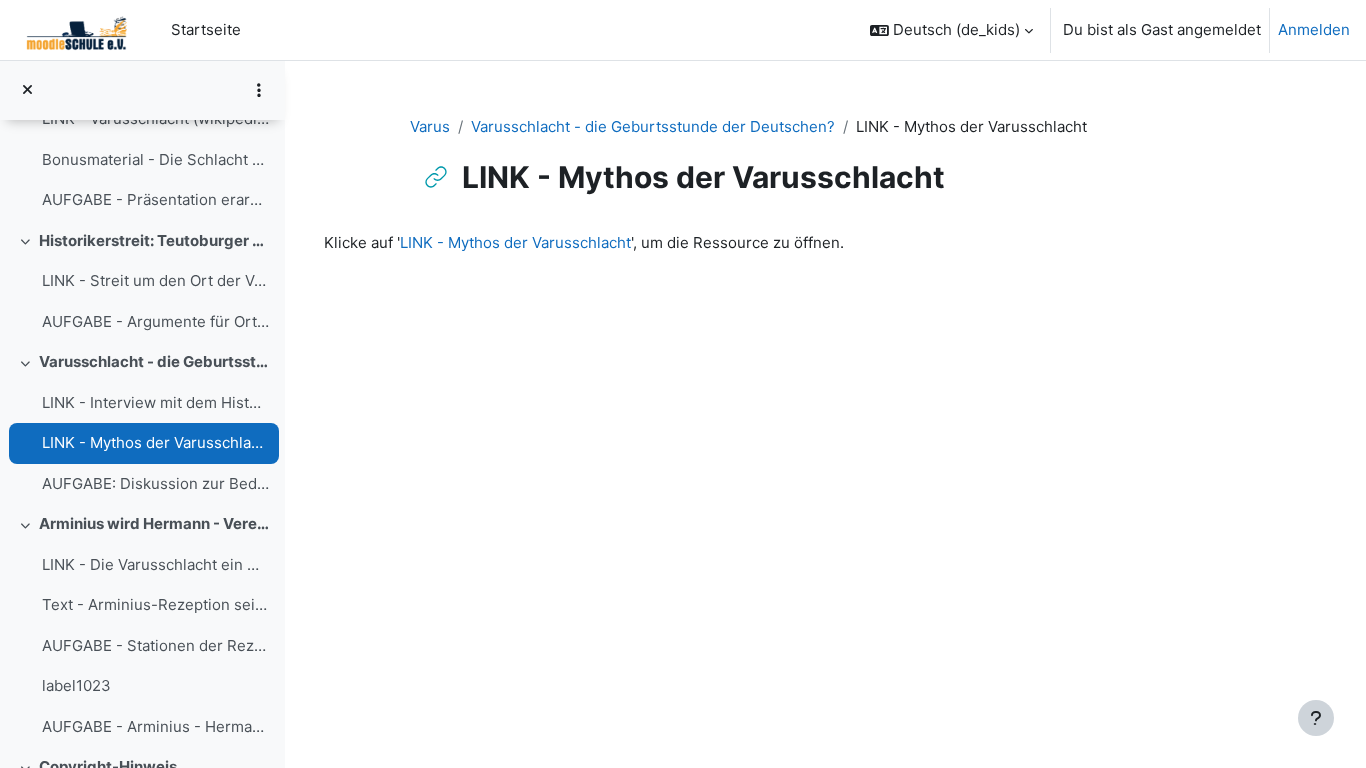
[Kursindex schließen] (27, 90)
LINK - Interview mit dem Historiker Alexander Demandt (155, 402)
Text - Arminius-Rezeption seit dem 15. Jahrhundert (155, 604)
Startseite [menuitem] (206, 29)
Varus (430, 126)
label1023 (76, 685)
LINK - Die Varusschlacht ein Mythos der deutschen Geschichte (155, 564)
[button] (951, 30)
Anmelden (1314, 29)
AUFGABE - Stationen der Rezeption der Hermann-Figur (155, 645)
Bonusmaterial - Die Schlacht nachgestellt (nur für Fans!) (155, 159)
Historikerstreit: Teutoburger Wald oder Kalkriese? (154, 240)
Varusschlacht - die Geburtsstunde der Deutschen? (154, 361)
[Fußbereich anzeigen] (1316, 718)
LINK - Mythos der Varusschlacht (155, 442)
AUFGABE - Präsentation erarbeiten (155, 199)
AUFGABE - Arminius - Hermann (155, 726)
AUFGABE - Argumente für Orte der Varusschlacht (155, 321)
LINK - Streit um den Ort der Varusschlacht (155, 280)
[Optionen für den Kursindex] (259, 90)
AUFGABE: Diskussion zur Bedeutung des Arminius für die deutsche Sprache (155, 483)
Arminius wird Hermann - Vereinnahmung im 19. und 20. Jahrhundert (154, 523)
